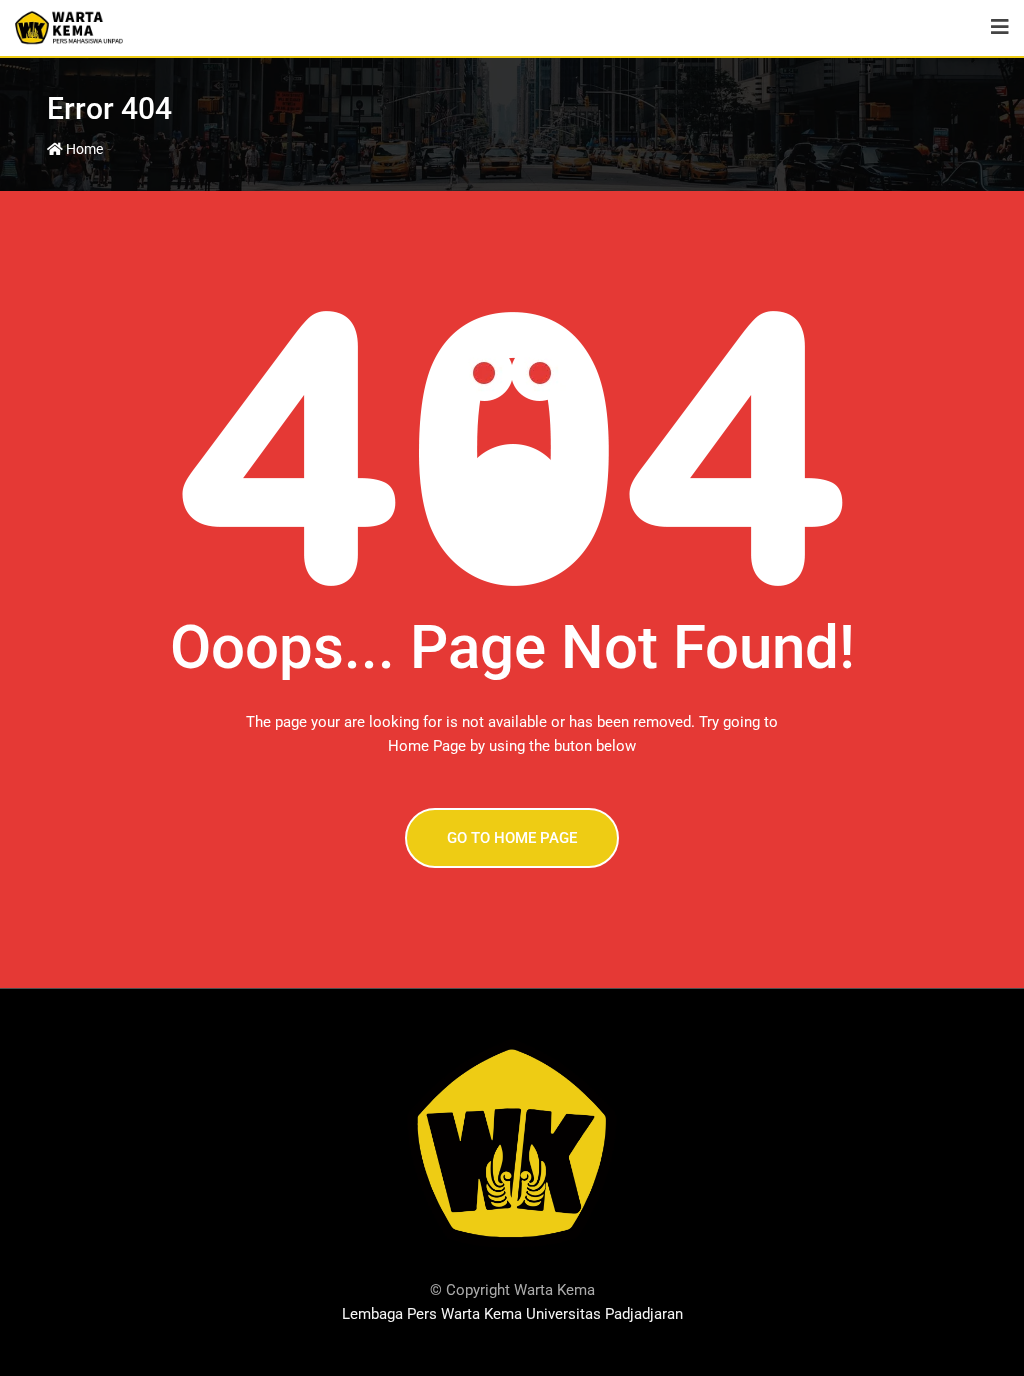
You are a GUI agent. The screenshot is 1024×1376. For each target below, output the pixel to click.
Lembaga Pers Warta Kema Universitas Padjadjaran (512, 1314)
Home (83, 149)
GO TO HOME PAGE (512, 838)
